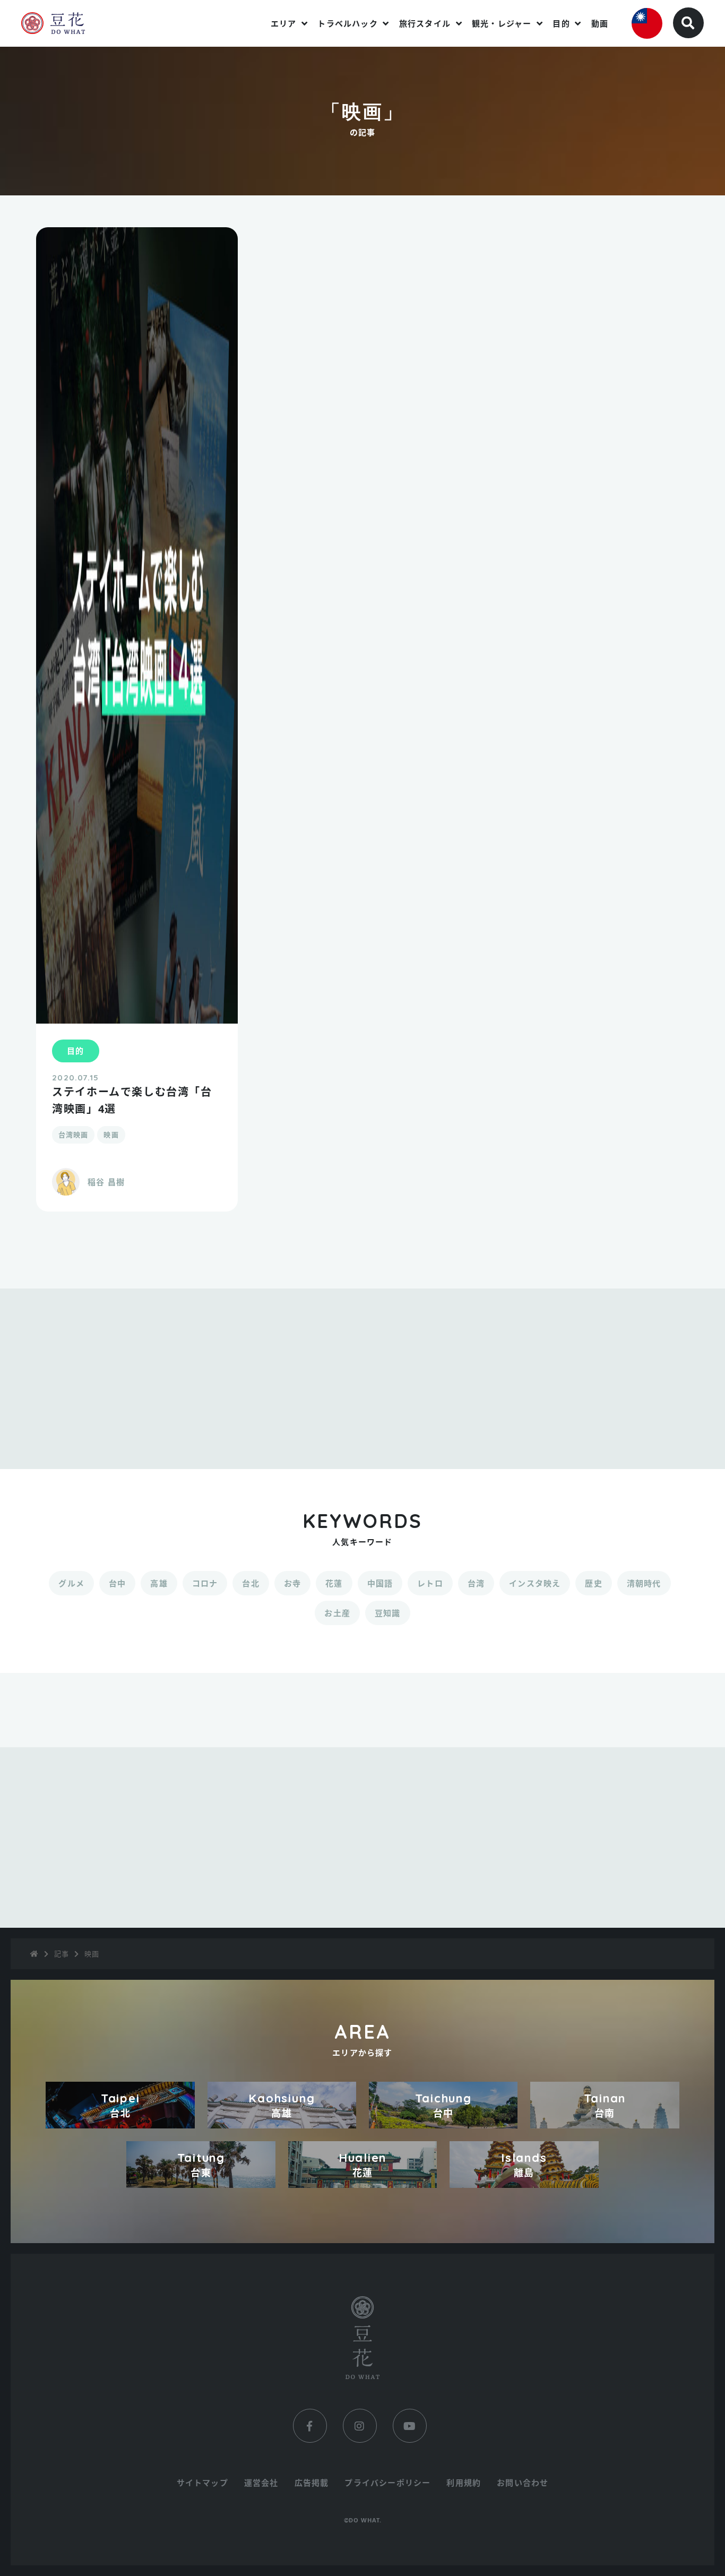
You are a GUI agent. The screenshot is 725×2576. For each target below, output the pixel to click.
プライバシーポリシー (387, 2483)
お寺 (292, 1583)
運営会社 (261, 2483)
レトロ (430, 1583)
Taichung (443, 2105)
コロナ (205, 1583)
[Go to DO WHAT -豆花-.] (34, 1954)
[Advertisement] (362, 1379)
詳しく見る (137, 1206)
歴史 (593, 1583)
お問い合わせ (523, 2483)
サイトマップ (202, 2483)
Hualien (362, 2165)
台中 (117, 1583)
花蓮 (334, 1583)
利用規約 (464, 2483)
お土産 (337, 1613)
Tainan (605, 2105)
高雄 (159, 1583)
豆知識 (388, 1613)
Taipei (120, 2105)
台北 (251, 1583)
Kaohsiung (282, 2105)
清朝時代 (644, 1583)
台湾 (476, 1583)
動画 (600, 23)
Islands (524, 2165)
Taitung (201, 2165)
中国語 (380, 1583)
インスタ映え (535, 1583)
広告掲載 (312, 2483)
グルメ (71, 1583)
